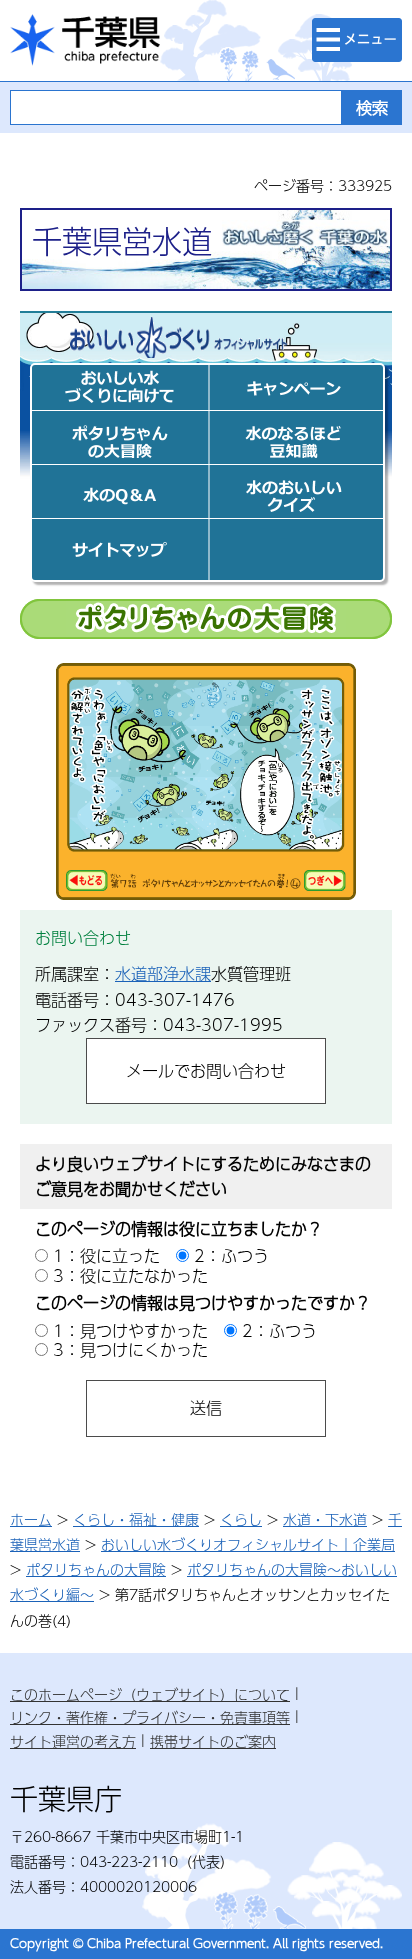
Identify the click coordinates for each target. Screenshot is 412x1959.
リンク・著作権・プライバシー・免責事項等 (150, 1717)
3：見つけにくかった (130, 1349)
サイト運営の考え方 (73, 1741)
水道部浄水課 (163, 973)
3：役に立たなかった (130, 1275)
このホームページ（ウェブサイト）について (150, 1694)
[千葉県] (85, 40)
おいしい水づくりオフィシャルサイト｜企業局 (248, 1544)
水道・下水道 (325, 1519)
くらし (241, 1519)
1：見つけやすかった (130, 1330)
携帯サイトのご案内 (213, 1741)
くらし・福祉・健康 (136, 1519)
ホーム (31, 1519)
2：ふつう (231, 1255)
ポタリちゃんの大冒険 (96, 1569)
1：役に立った (106, 1255)
